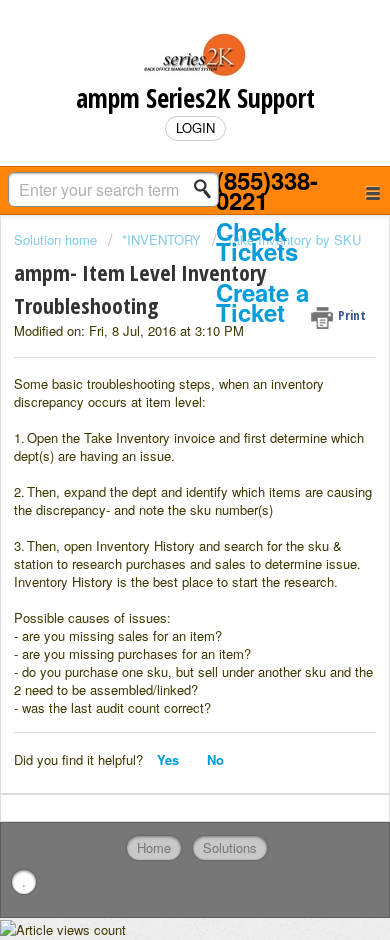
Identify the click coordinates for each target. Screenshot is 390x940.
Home (154, 847)
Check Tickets (257, 241)
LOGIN (195, 127)
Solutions (230, 847)
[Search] (208, 189)
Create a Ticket (262, 302)
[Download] (158, 454)
